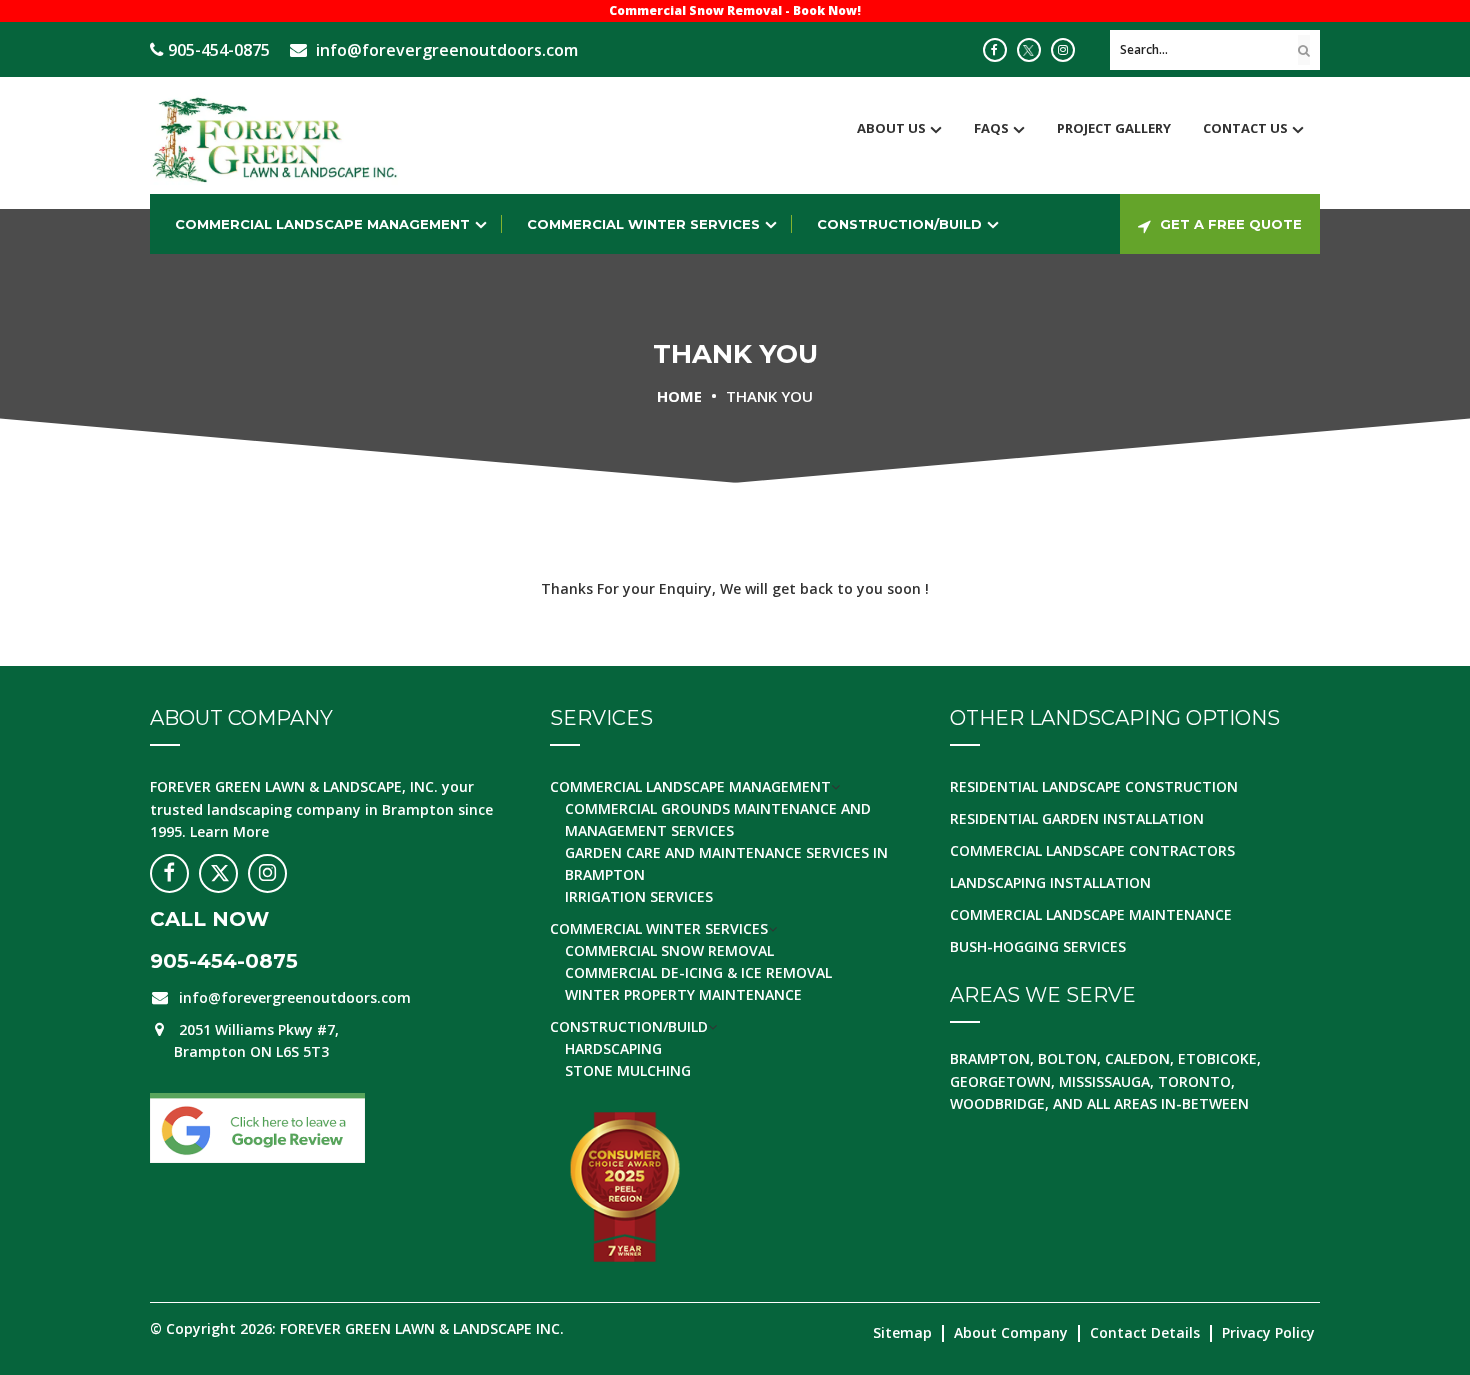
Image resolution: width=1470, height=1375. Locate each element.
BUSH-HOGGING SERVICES (1038, 946)
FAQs (991, 128)
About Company (1011, 1332)
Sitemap (902, 1332)
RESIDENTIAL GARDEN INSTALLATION (1077, 818)
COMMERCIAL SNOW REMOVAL (669, 950)
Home (679, 396)
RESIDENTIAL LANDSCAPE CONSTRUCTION (1094, 786)
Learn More (229, 831)
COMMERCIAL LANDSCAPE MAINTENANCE (1091, 914)
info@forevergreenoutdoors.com (447, 50)
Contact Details (1145, 1332)
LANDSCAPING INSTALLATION (1050, 882)
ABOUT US (891, 128)
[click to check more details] (995, 50)
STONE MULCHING (628, 1070)
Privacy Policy (1268, 1332)
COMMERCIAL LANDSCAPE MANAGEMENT (322, 224)
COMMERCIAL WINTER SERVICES (643, 224)
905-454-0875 (219, 50)
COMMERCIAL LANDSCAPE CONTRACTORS (1092, 850)
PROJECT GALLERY (1114, 128)
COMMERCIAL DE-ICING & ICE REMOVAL (698, 972)
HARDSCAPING (613, 1048)
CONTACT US (1245, 128)
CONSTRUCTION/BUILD (899, 224)
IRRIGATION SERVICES (639, 896)
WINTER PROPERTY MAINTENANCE (683, 994)
